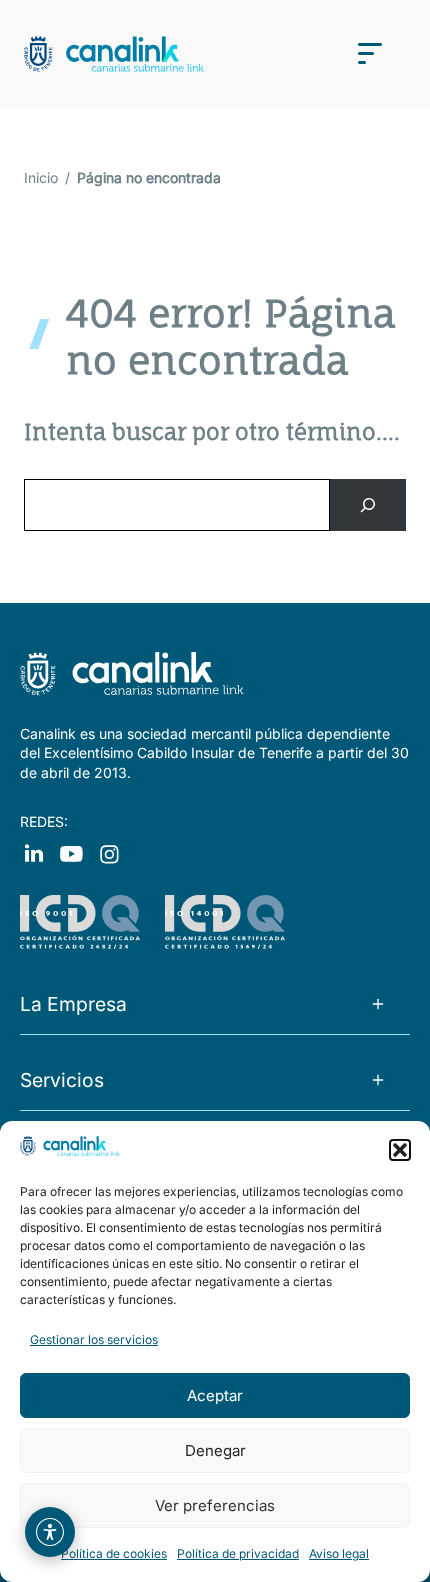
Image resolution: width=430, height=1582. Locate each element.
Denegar (215, 1450)
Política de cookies (114, 1553)
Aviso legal (339, 1553)
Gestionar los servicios (94, 1339)
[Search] (368, 505)
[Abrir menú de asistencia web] (50, 1532)
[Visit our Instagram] (71, 852)
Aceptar (215, 1395)
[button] (400, 1150)
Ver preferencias (215, 1505)
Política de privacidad (238, 1553)
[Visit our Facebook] (33, 852)
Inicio (41, 177)
